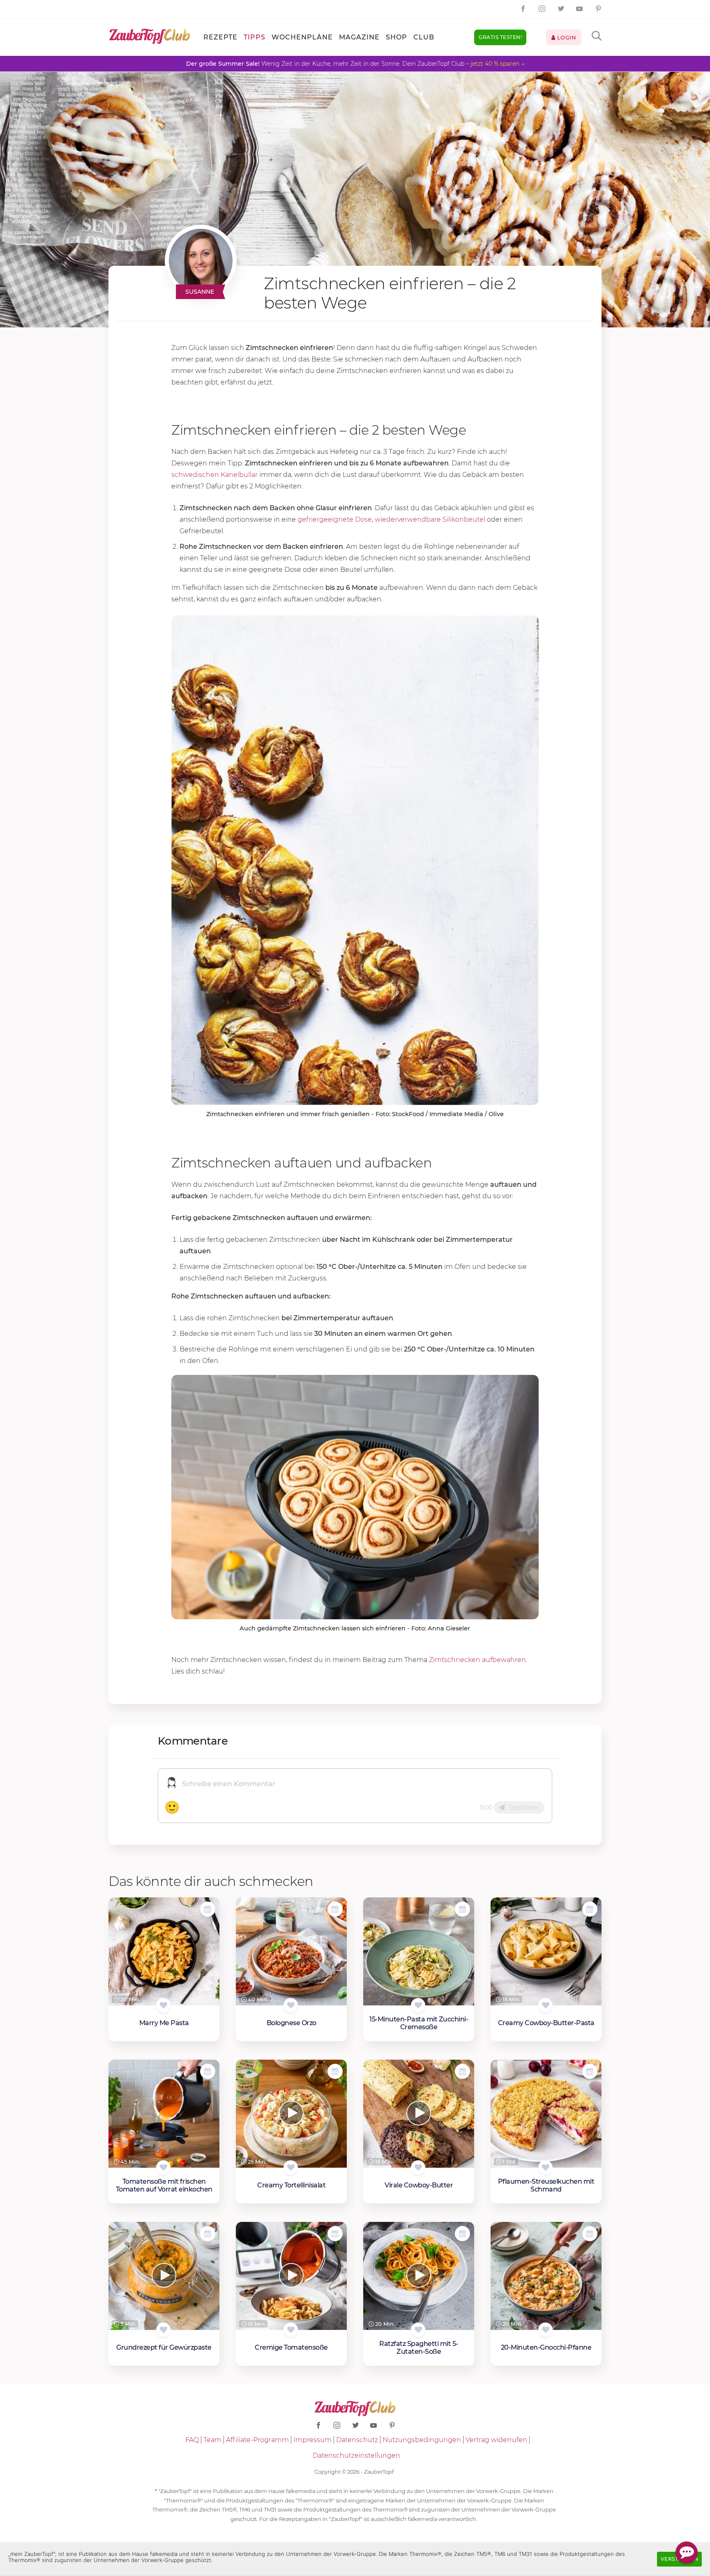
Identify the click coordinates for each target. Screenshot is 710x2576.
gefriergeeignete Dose (335, 519)
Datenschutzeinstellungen (356, 2455)
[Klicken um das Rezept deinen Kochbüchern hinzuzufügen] (163, 2005)
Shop (396, 37)
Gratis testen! (500, 37)
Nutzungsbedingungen (422, 2440)
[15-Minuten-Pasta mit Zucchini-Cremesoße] (419, 1951)
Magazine (359, 37)
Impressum (312, 2440)
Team (212, 2440)
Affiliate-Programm (257, 2440)
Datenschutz (357, 2440)
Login (566, 37)
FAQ (192, 2440)
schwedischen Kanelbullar (214, 475)
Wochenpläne (302, 37)
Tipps (255, 37)
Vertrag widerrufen (496, 2440)
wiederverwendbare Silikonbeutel (430, 519)
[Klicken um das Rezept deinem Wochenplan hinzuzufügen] (208, 1909)
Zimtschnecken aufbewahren (477, 1660)
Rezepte (220, 37)
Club (424, 37)
